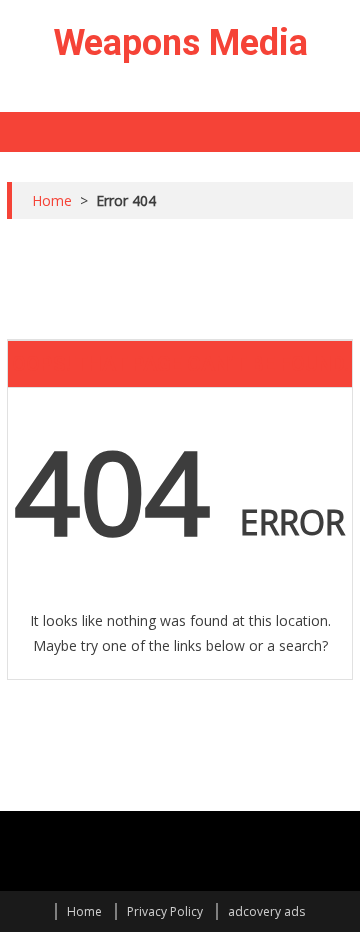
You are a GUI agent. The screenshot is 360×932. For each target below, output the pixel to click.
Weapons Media (180, 43)
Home (84, 911)
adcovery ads (266, 911)
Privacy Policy (165, 911)
